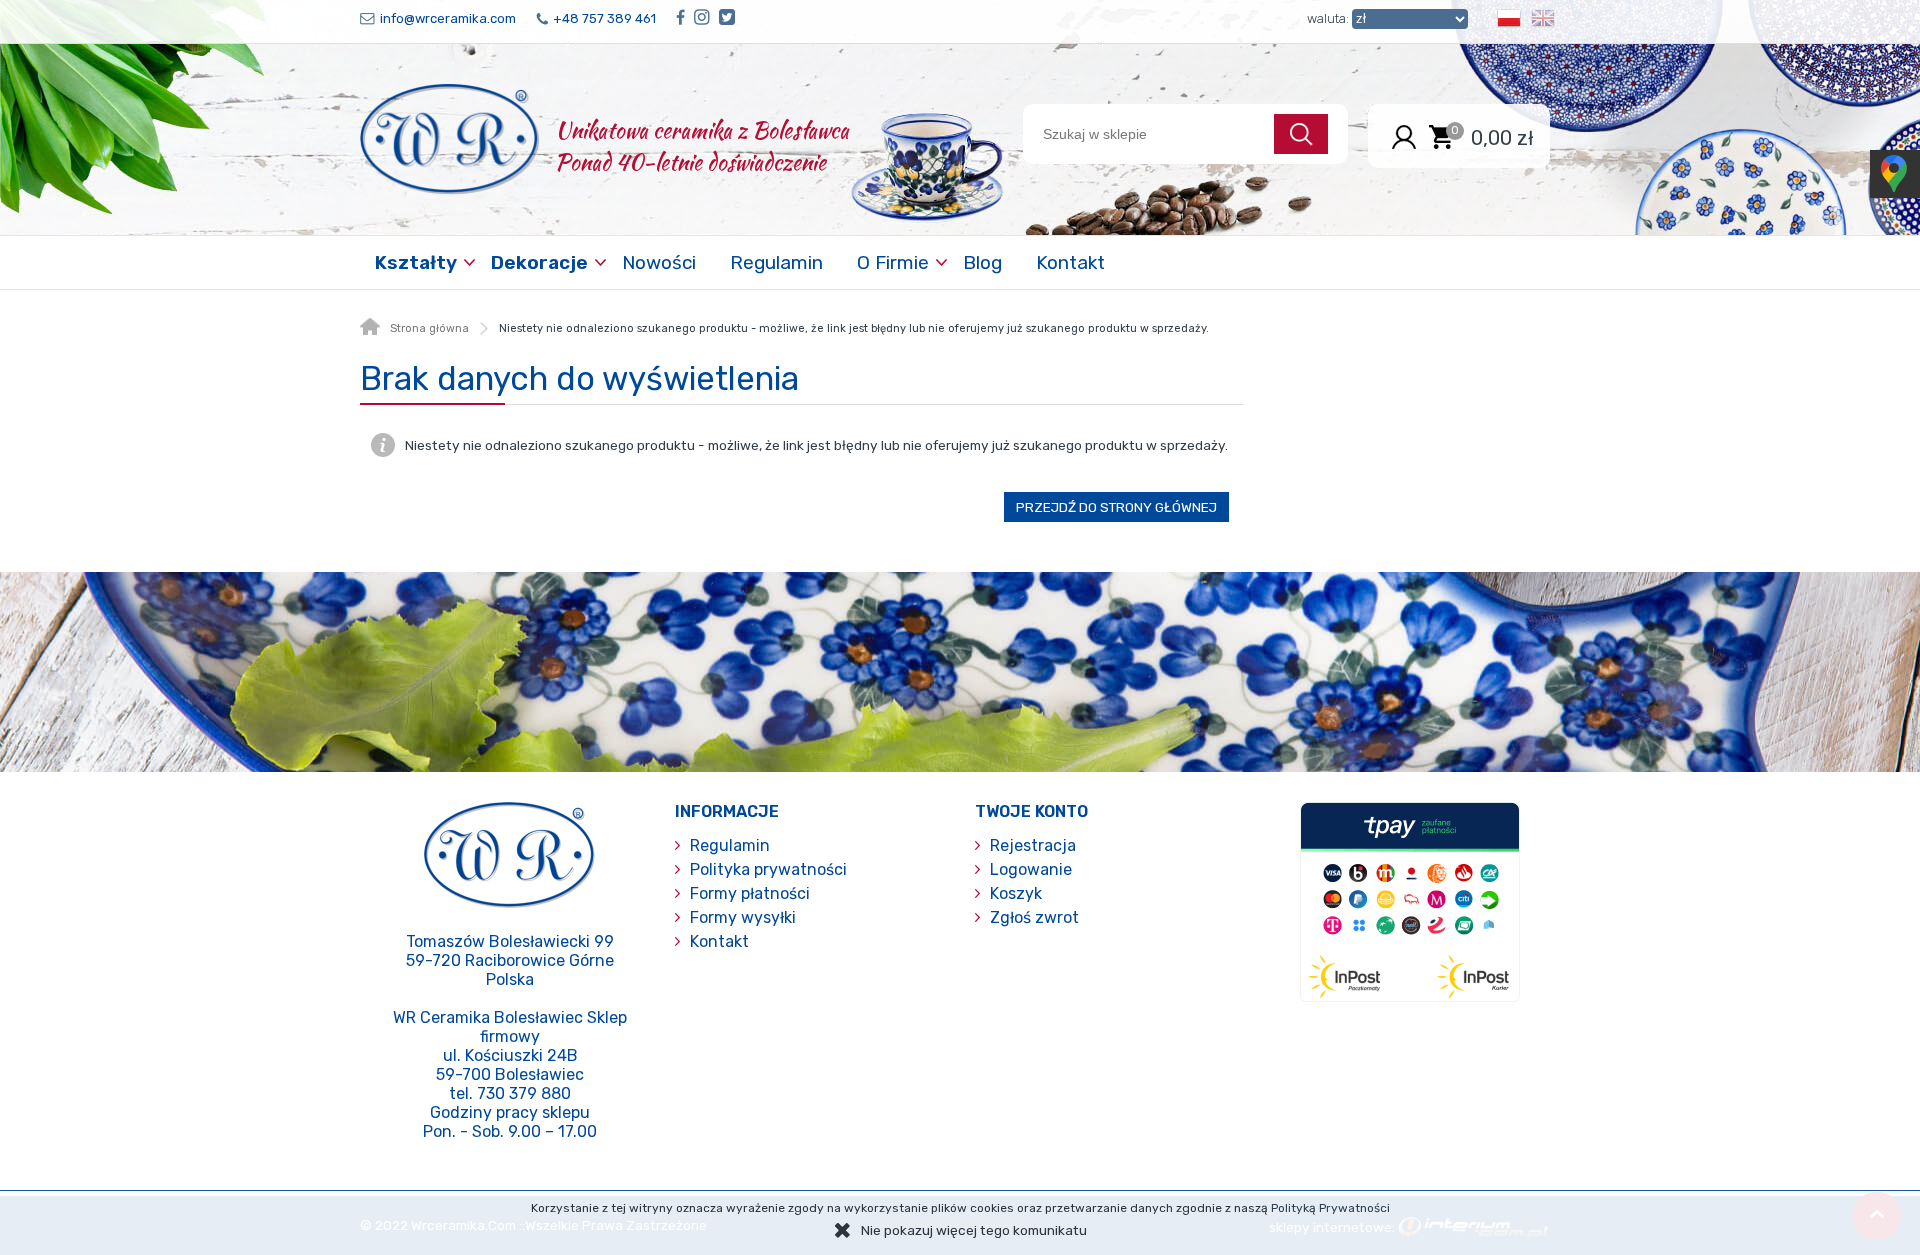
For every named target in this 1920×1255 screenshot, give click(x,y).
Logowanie (1031, 869)
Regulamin (776, 262)
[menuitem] (418, 262)
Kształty (416, 262)
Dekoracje (539, 262)
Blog (982, 262)
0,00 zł (1502, 137)
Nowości (659, 262)
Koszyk (1016, 893)
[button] (1509, 21)
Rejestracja (1033, 845)
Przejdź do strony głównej (1116, 507)
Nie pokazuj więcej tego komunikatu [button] (974, 1230)
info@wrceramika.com (448, 18)
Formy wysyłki (743, 917)
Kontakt (1070, 262)
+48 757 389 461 (604, 18)
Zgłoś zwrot (1034, 917)
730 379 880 (524, 1093)
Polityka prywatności (768, 869)
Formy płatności (750, 893)
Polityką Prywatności (1330, 1208)
